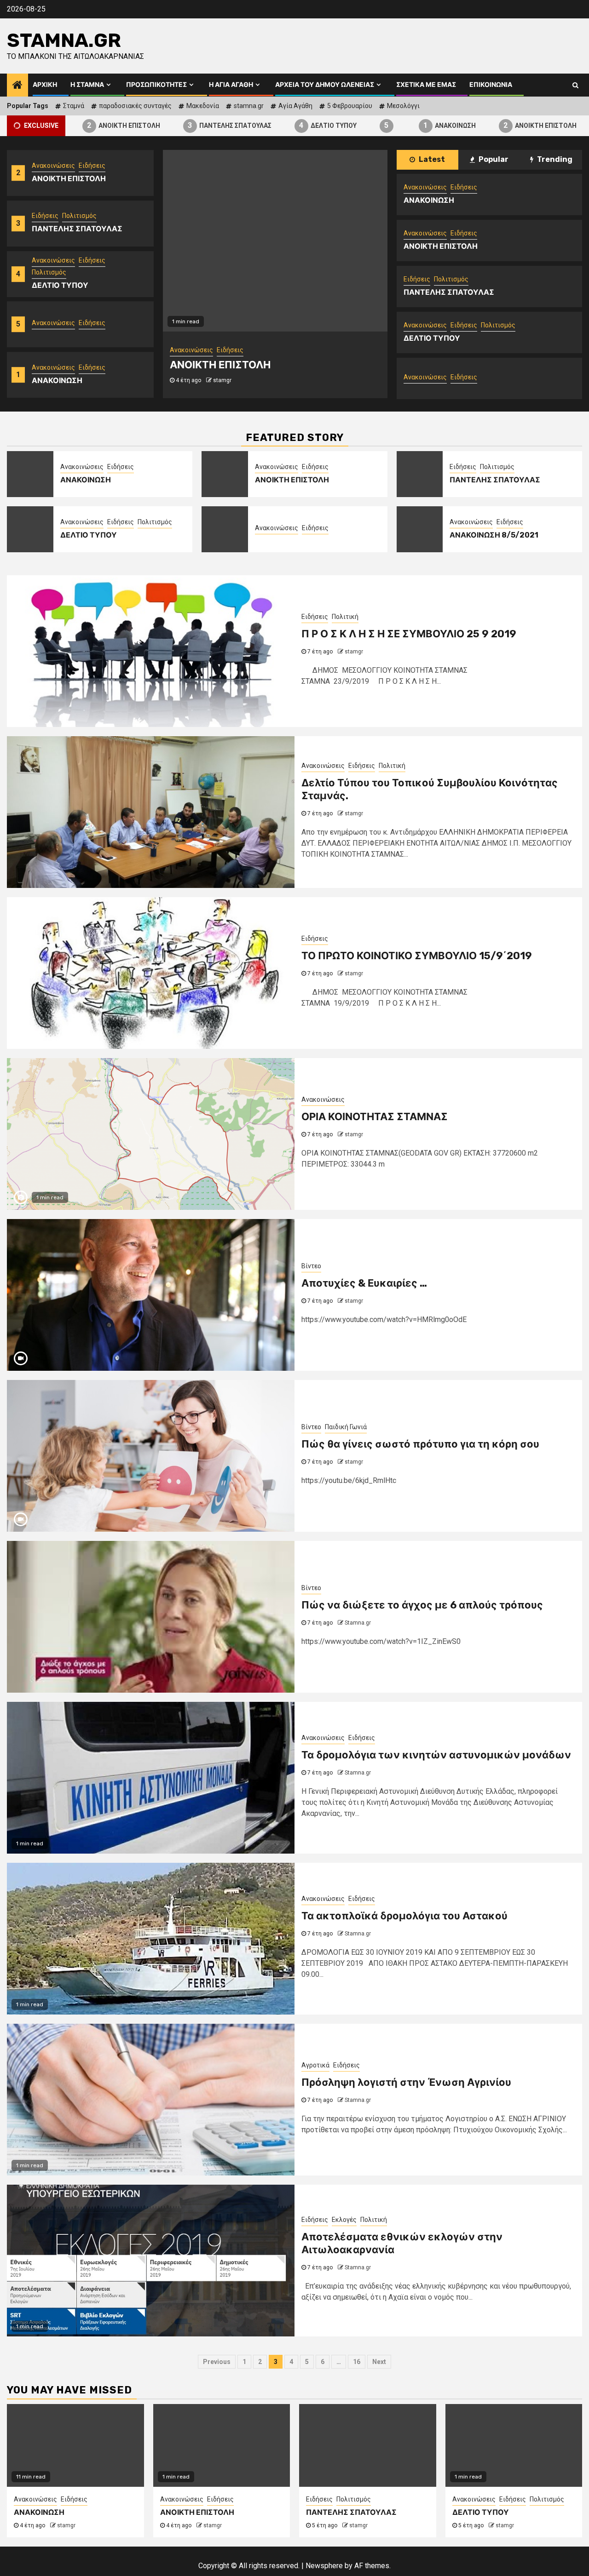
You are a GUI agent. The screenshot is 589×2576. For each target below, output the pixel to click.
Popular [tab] (493, 159)
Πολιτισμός (79, 182)
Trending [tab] (554, 159)
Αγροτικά (315, 2065)
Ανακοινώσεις (53, 227)
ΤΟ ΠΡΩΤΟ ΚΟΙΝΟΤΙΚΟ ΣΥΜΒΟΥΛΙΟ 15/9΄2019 (417, 956)
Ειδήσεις (45, 182)
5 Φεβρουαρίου (350, 106)
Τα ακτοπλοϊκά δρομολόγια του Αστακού (404, 1916)
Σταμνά (74, 106)
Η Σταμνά (87, 85)
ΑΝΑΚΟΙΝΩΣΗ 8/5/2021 (494, 535)
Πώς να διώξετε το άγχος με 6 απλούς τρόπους (422, 1605)
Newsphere (324, 2566)
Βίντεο (311, 1266)
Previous (217, 2362)
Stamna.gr (64, 40)
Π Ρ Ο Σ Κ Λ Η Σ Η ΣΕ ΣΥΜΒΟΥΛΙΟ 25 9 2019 (409, 634)
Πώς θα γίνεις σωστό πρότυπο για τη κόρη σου (420, 1444)
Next (379, 2362)
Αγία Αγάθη (295, 106)
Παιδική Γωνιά (346, 1427)
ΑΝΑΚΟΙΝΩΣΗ (409, 125)
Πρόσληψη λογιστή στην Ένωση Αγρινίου (406, 2082)
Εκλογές (344, 2220)
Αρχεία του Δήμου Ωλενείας (325, 85)
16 (357, 2362)
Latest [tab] (431, 159)
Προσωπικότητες (156, 85)
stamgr (247, 380)
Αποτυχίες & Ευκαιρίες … (364, 1283)
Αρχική (45, 85)
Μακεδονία (203, 106)
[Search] (575, 85)
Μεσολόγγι (403, 106)
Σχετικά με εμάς (426, 85)
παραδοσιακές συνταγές (135, 106)
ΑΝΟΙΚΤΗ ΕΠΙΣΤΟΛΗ (83, 125)
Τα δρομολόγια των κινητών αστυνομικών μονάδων (436, 1755)
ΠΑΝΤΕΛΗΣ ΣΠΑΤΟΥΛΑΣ (189, 125)
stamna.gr (249, 106)
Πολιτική (345, 617)
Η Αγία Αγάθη (231, 85)
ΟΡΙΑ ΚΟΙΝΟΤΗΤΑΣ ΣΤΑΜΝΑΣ (375, 1117)
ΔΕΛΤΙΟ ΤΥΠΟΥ (287, 125)
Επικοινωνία (491, 85)
